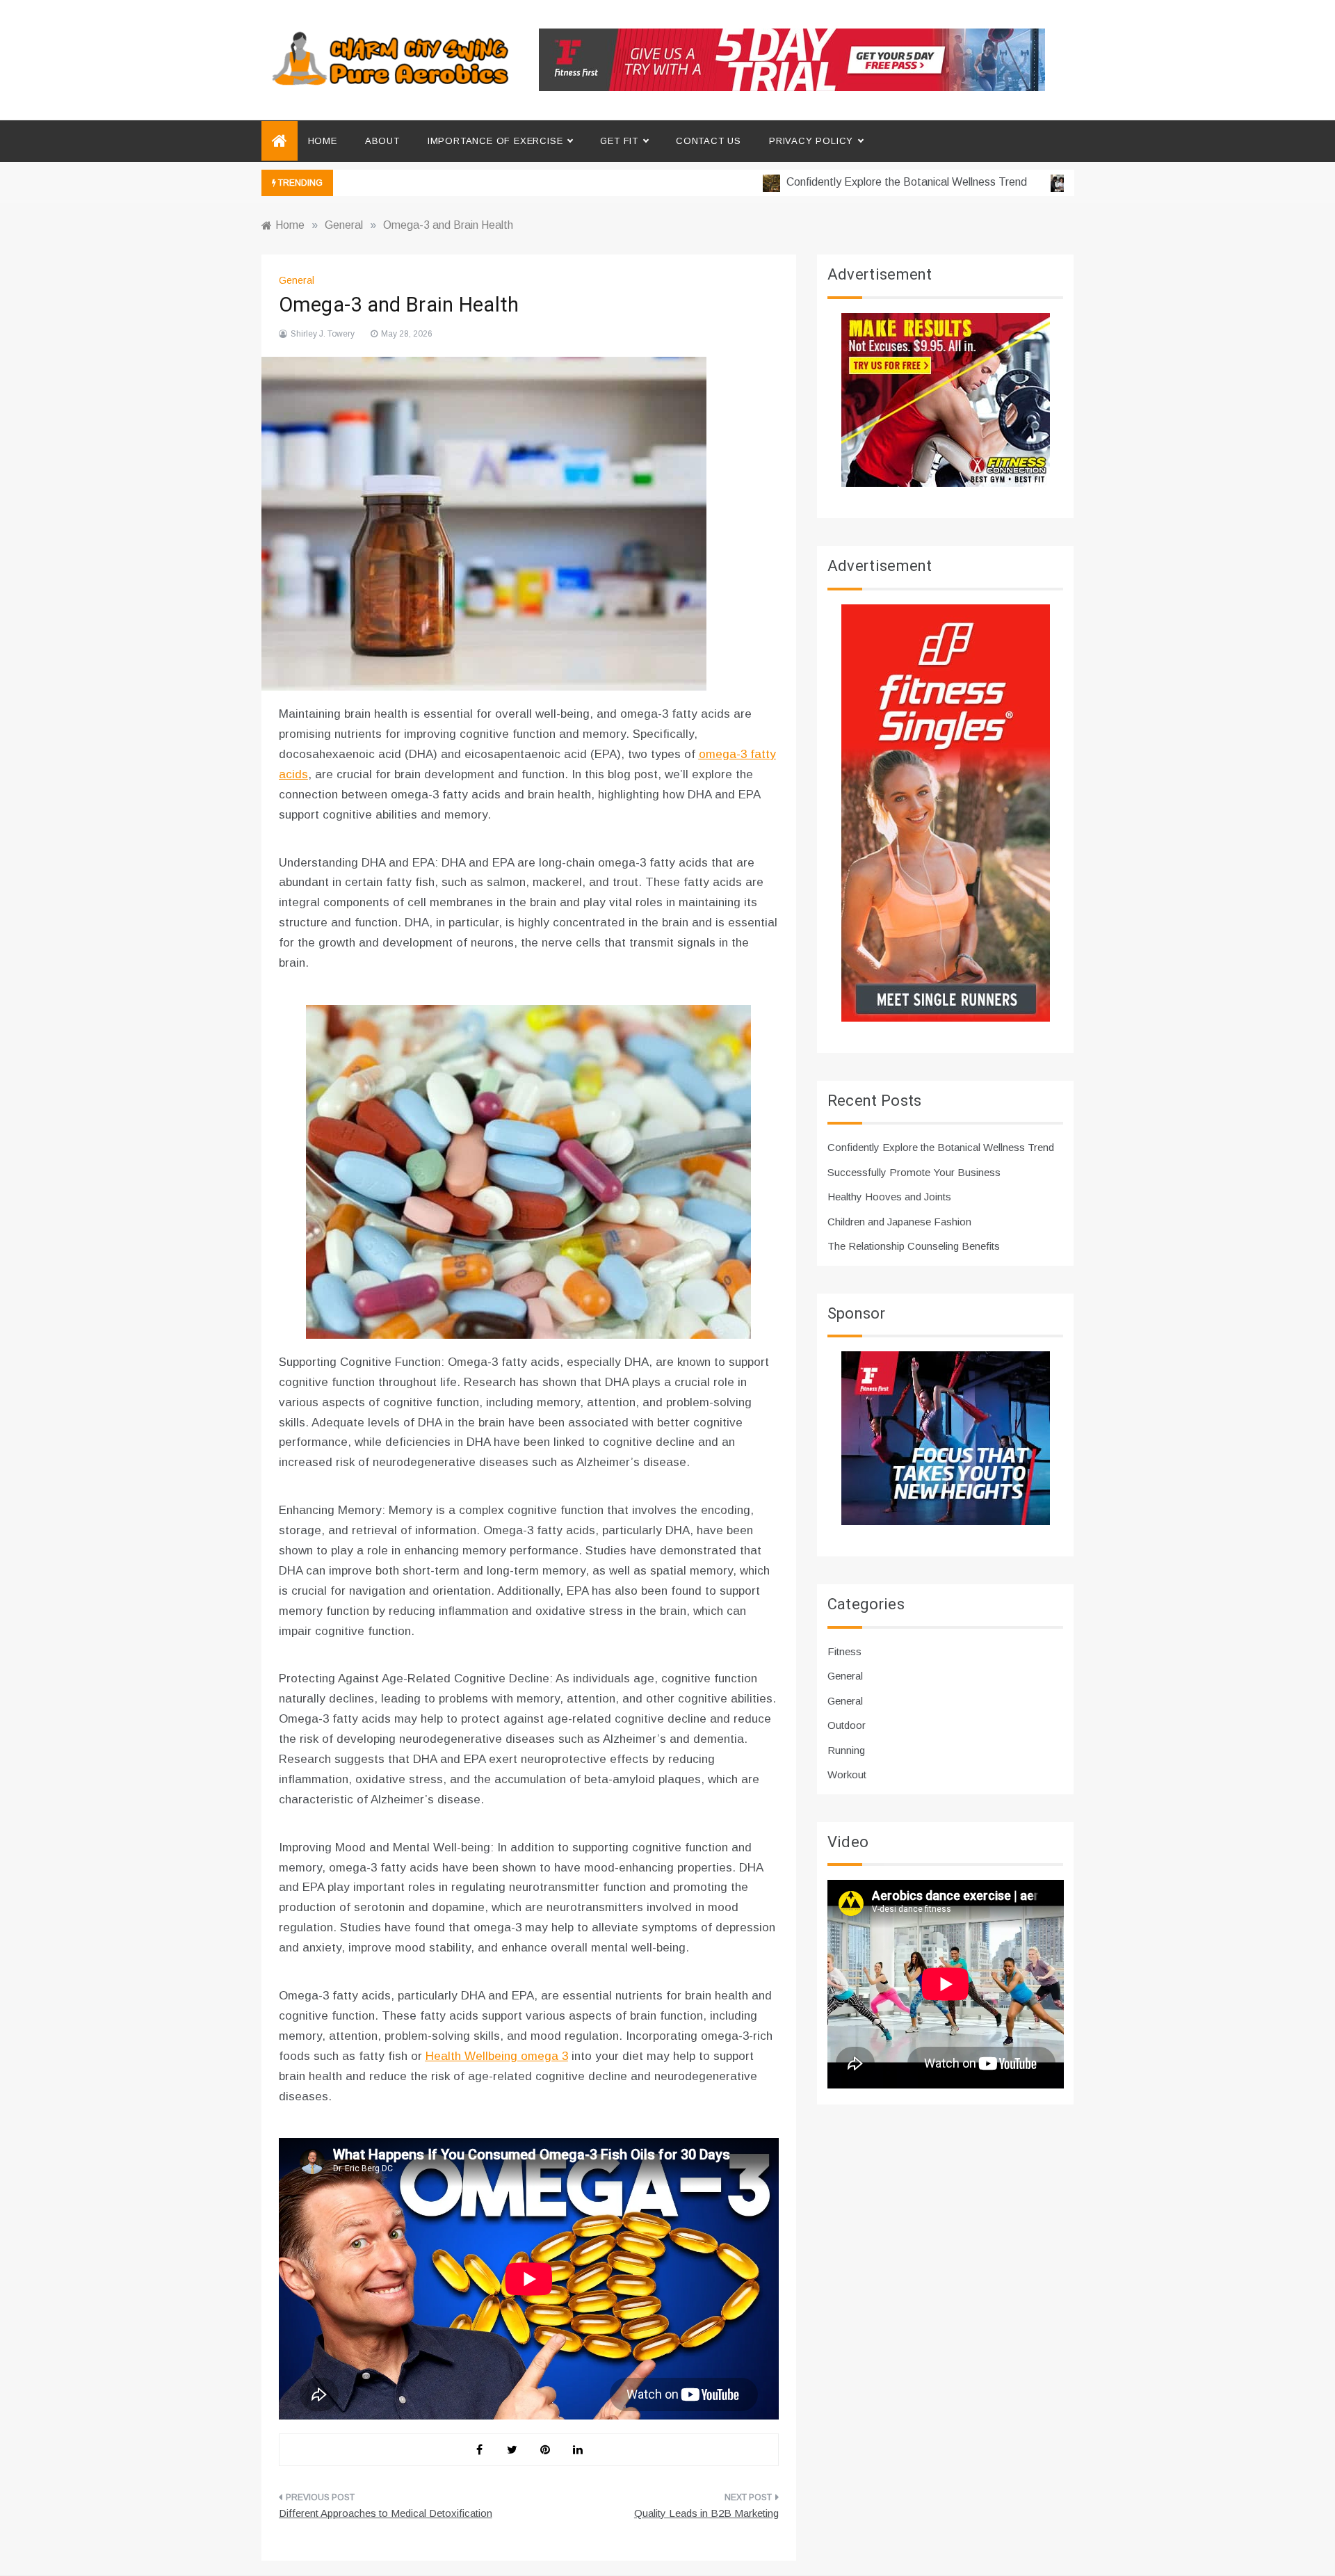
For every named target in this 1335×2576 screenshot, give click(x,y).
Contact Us (709, 141)
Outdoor (847, 1725)
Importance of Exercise (495, 141)
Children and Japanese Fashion (899, 1222)
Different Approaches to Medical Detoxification (386, 2513)
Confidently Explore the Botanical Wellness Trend (861, 182)
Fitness (844, 1651)
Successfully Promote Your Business (914, 1172)
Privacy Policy (811, 141)
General (297, 280)
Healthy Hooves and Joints (889, 1197)
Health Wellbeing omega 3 (497, 2056)
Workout (847, 1774)
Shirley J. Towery (323, 334)
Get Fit (619, 141)
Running (846, 1750)
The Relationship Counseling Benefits (914, 1246)
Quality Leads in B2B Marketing (706, 2513)
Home (323, 141)
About (382, 141)
